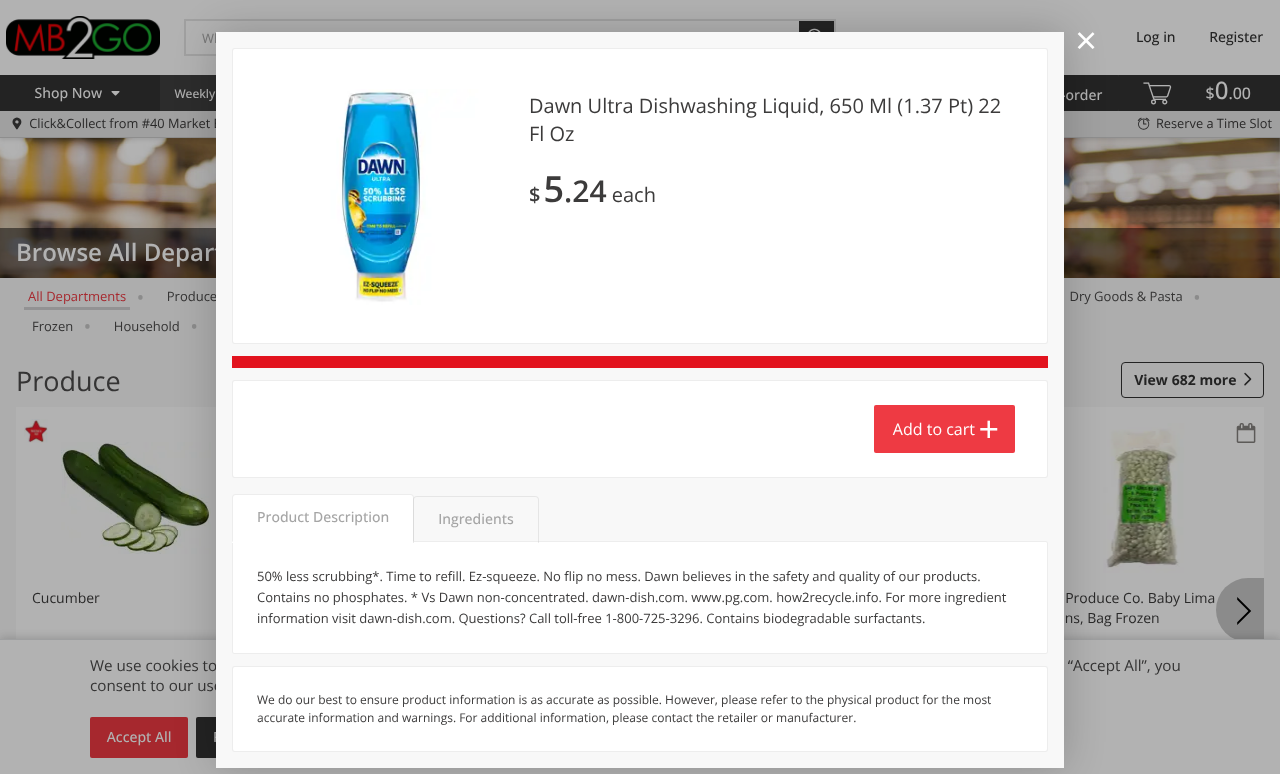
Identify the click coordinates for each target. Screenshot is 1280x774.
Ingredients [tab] (475, 519)
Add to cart (934, 429)
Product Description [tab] (323, 517)
